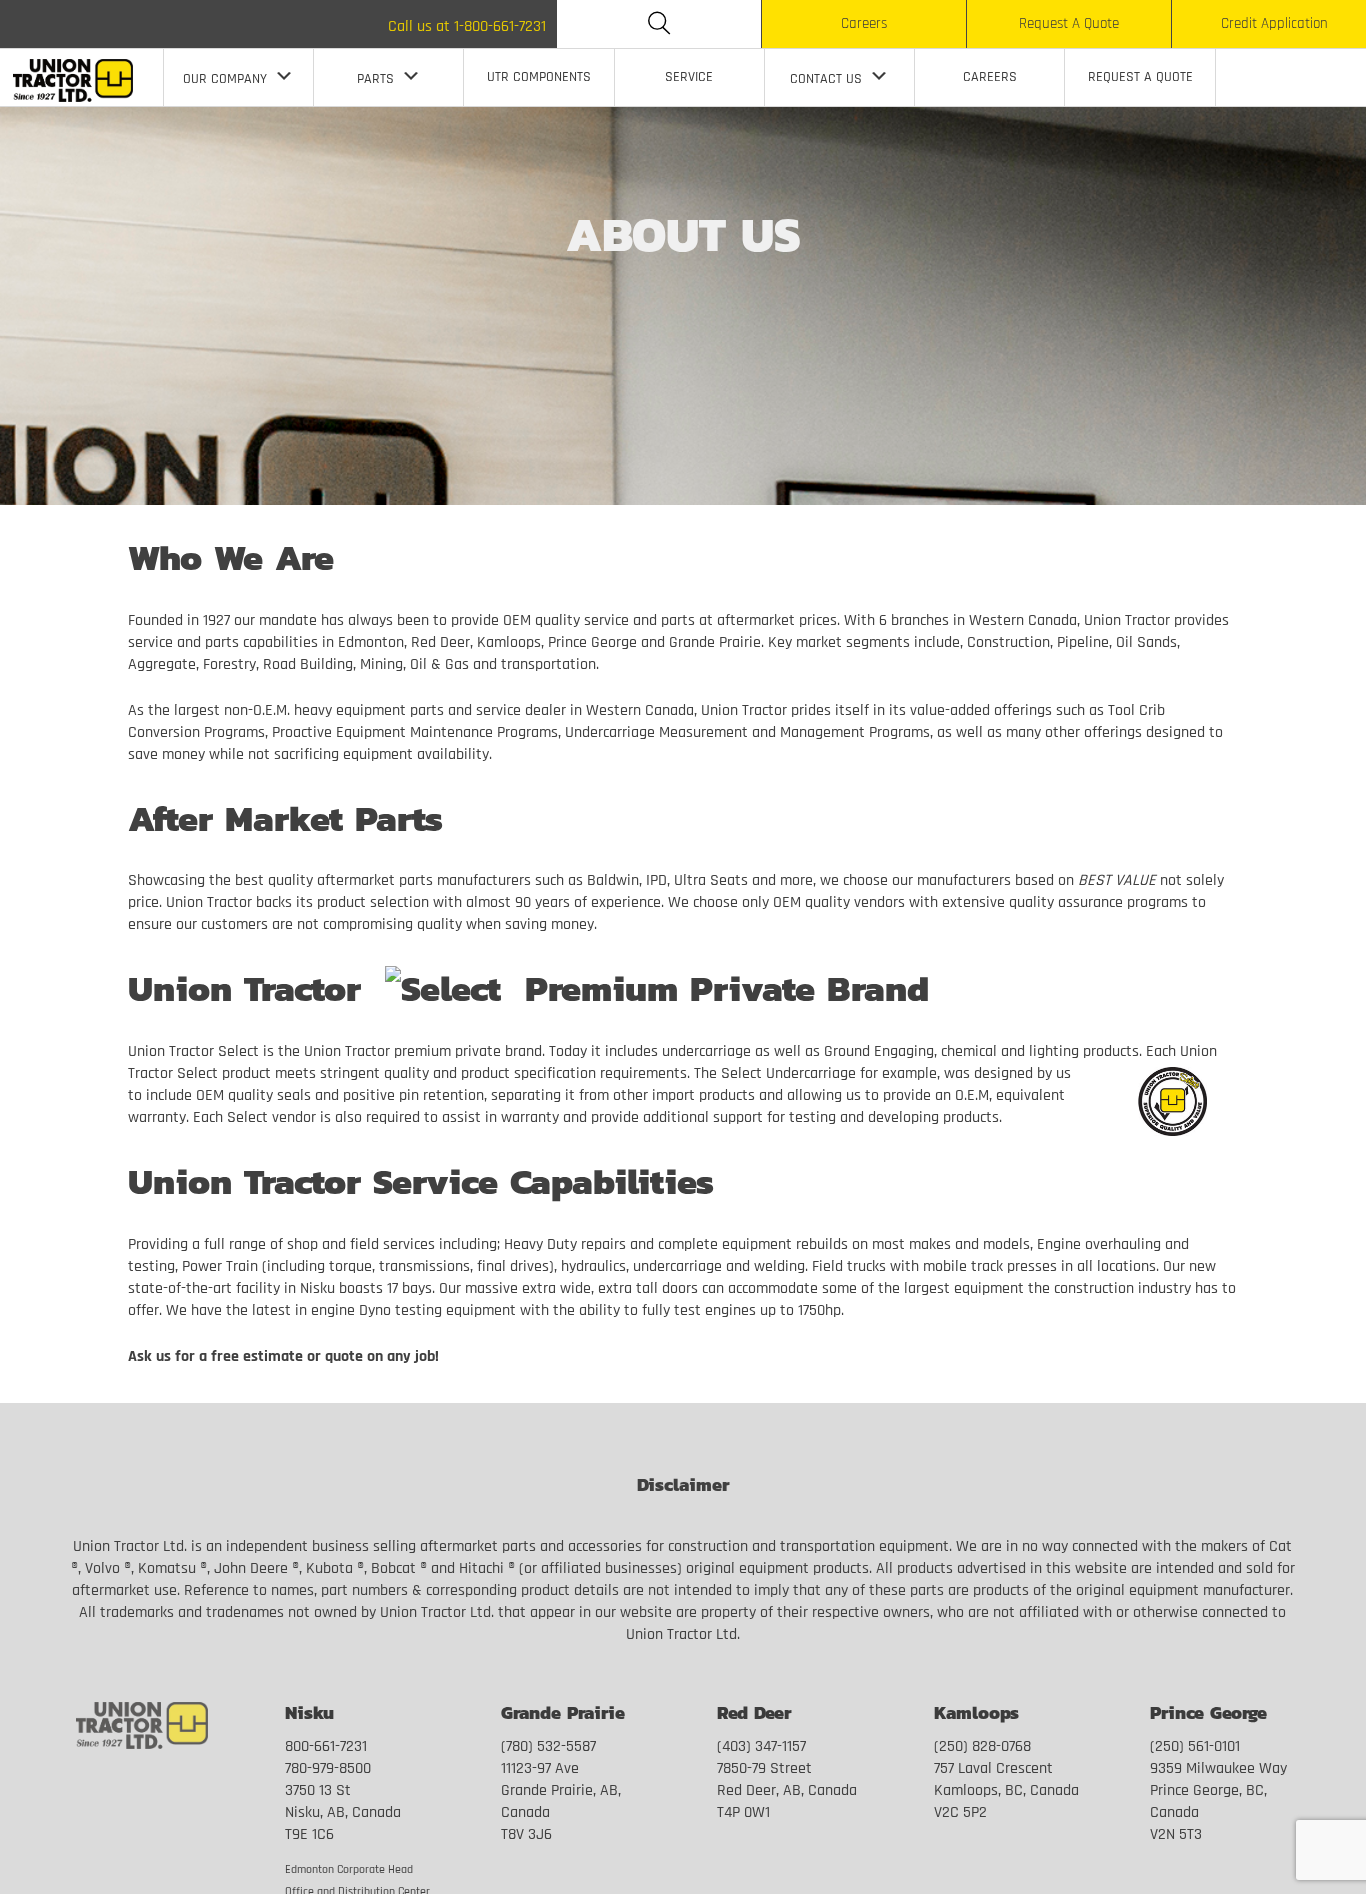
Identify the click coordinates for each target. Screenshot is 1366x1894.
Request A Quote (1069, 24)
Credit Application (1274, 24)
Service (689, 77)
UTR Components (539, 77)
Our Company (225, 79)
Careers (864, 24)
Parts (375, 79)
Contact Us (826, 79)
